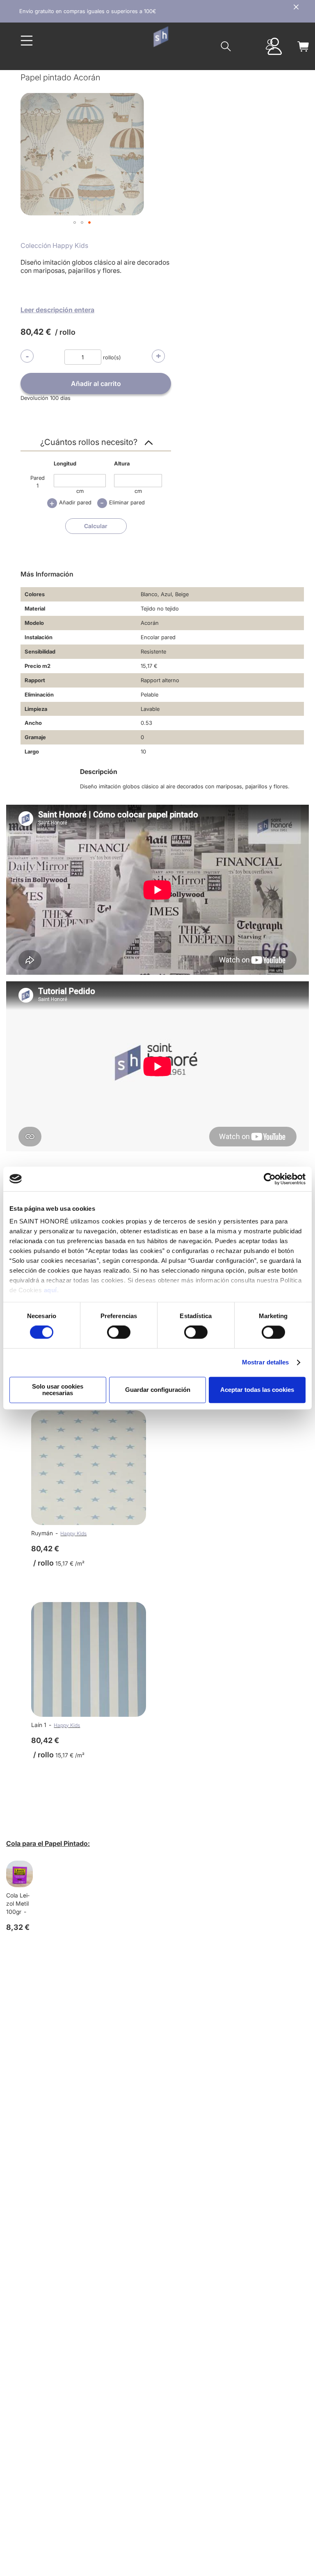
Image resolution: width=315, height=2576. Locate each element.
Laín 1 (39, 1725)
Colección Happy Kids (54, 245)
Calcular (96, 526)
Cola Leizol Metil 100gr (18, 1903)
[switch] (119, 1333)
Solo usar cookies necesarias (58, 1390)
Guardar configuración (158, 1390)
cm (80, 491)
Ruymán (42, 1533)
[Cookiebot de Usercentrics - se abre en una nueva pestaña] (270, 1179)
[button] (75, 222)
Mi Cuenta (270, 44)
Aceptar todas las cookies (257, 1390)
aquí (50, 1290)
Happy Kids (73, 1533)
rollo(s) (112, 357)
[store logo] (161, 37)
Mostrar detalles (266, 1363)
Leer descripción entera (57, 310)
